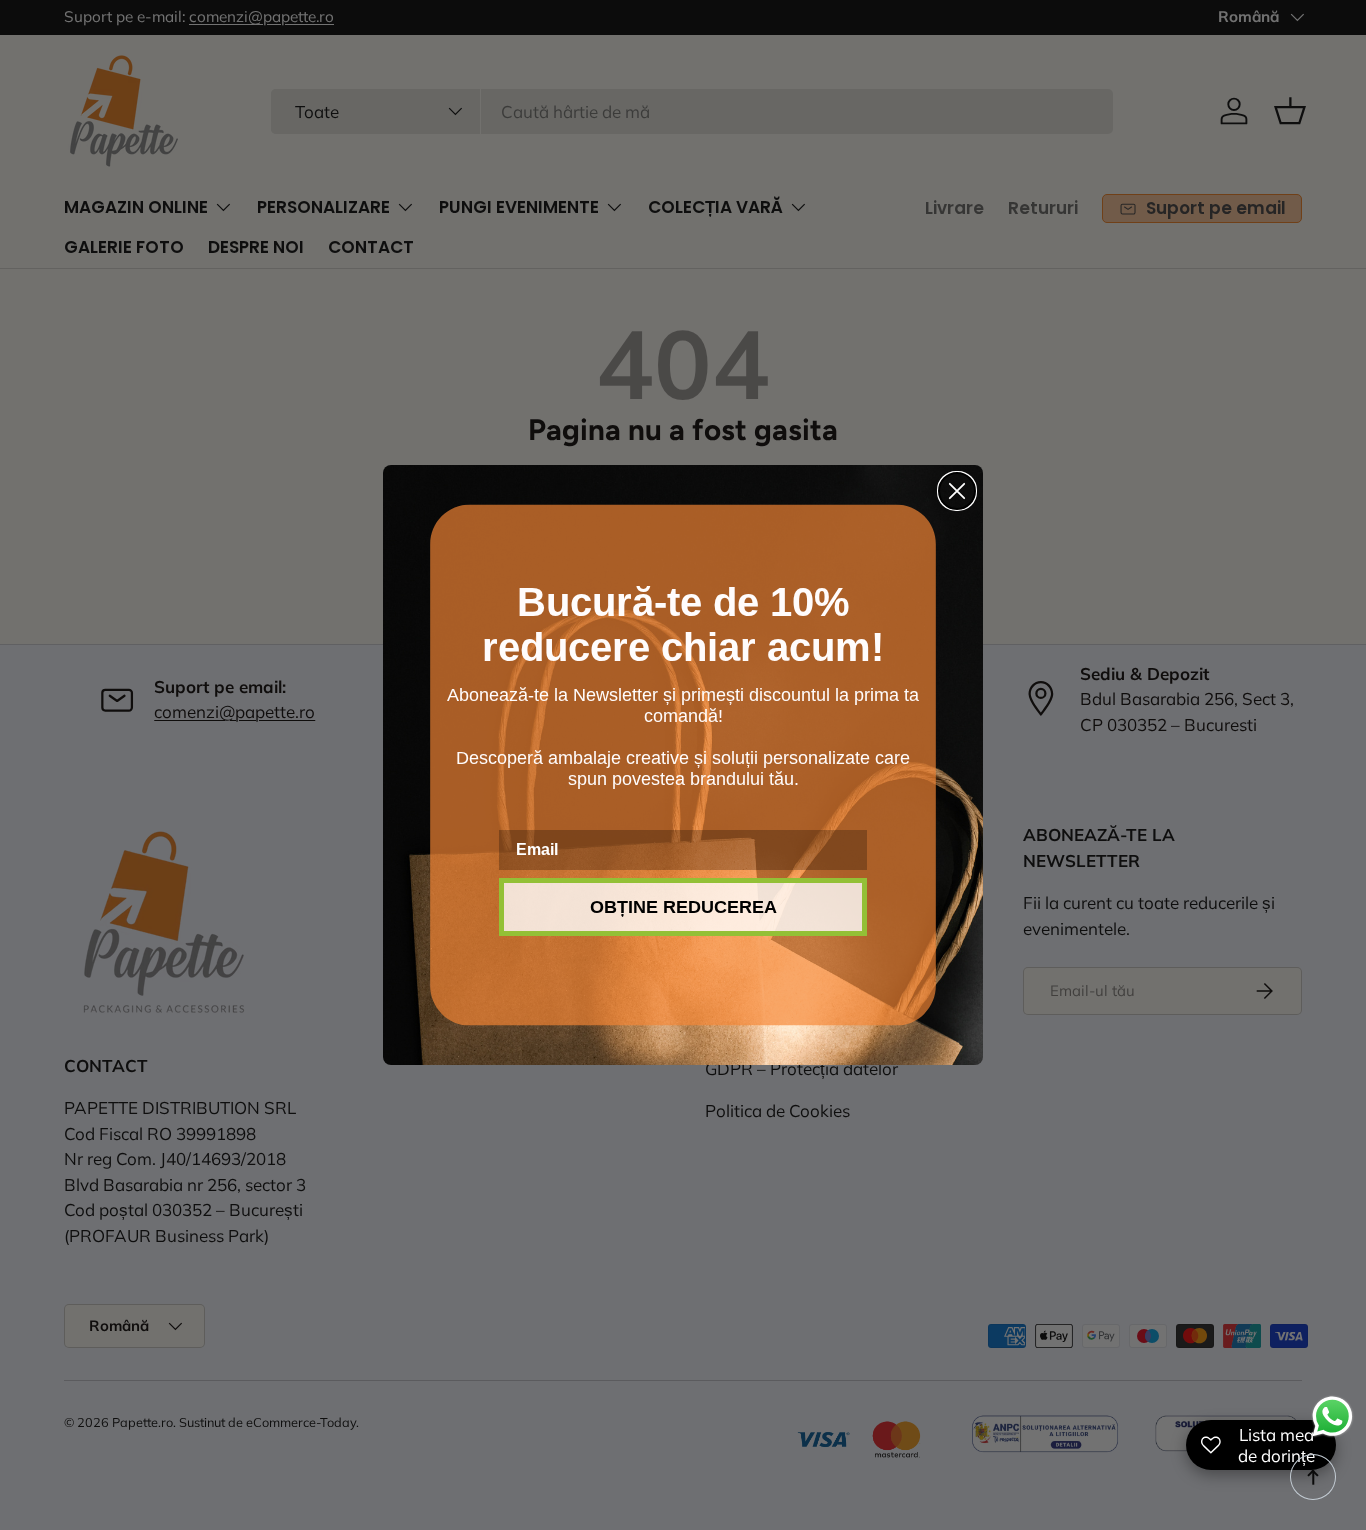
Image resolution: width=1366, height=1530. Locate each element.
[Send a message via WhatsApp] (1332, 1416)
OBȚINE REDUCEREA (683, 907)
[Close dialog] (957, 491)
